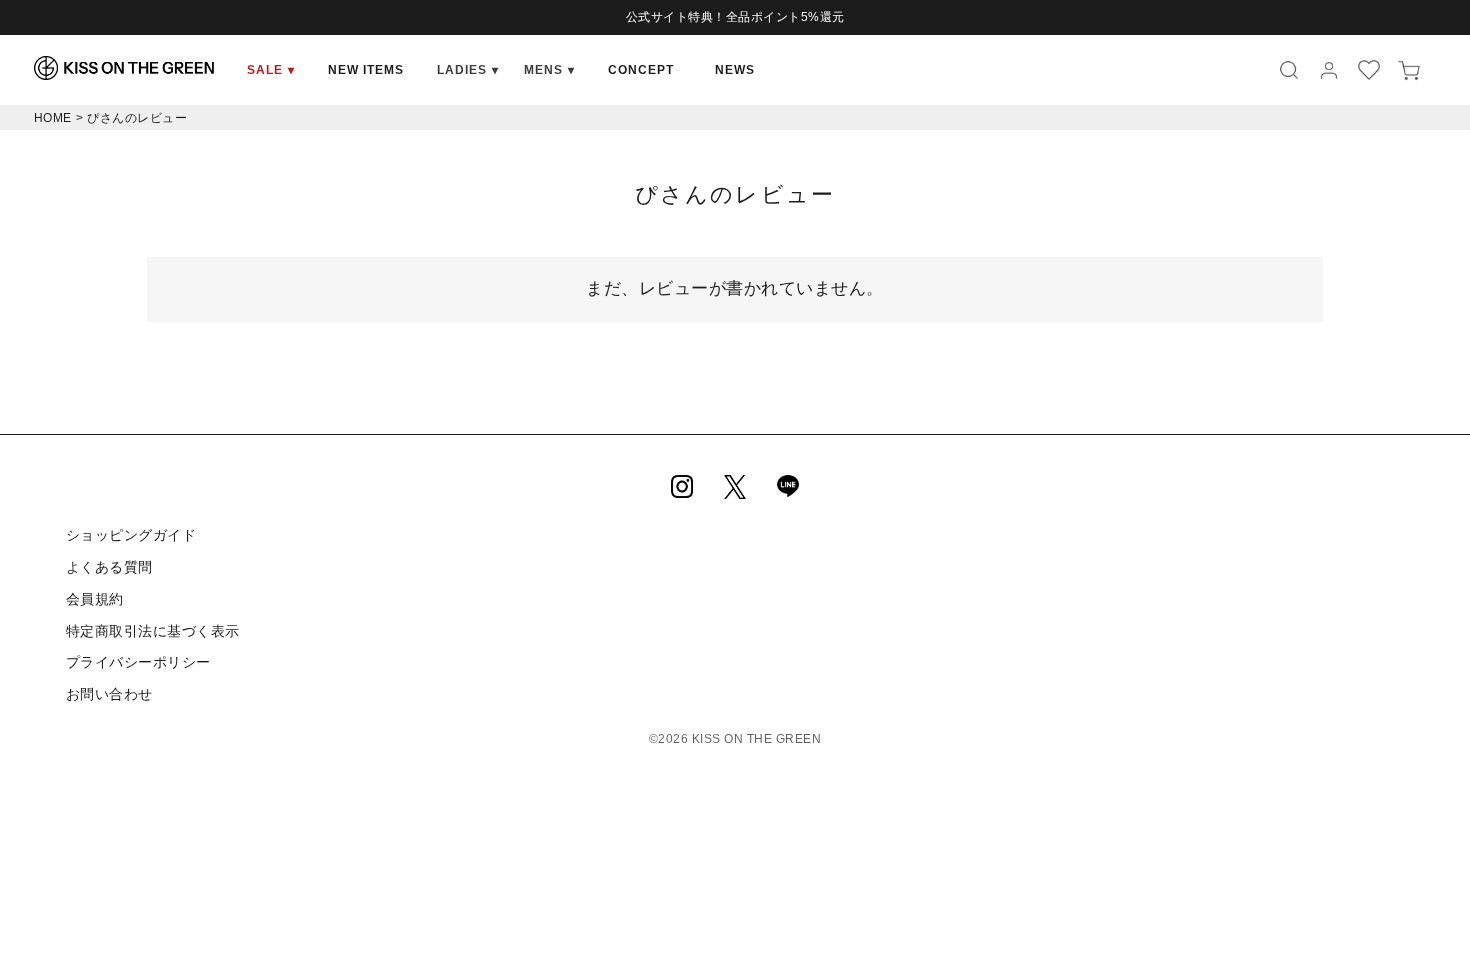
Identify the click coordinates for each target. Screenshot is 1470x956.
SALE (271, 70)
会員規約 (95, 599)
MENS (549, 70)
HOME (53, 118)
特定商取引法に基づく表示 (153, 631)
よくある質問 (109, 567)
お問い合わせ (109, 694)
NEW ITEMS (366, 70)
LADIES (468, 70)
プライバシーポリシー (138, 662)
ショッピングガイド (131, 535)
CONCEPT (641, 70)
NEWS (735, 70)
